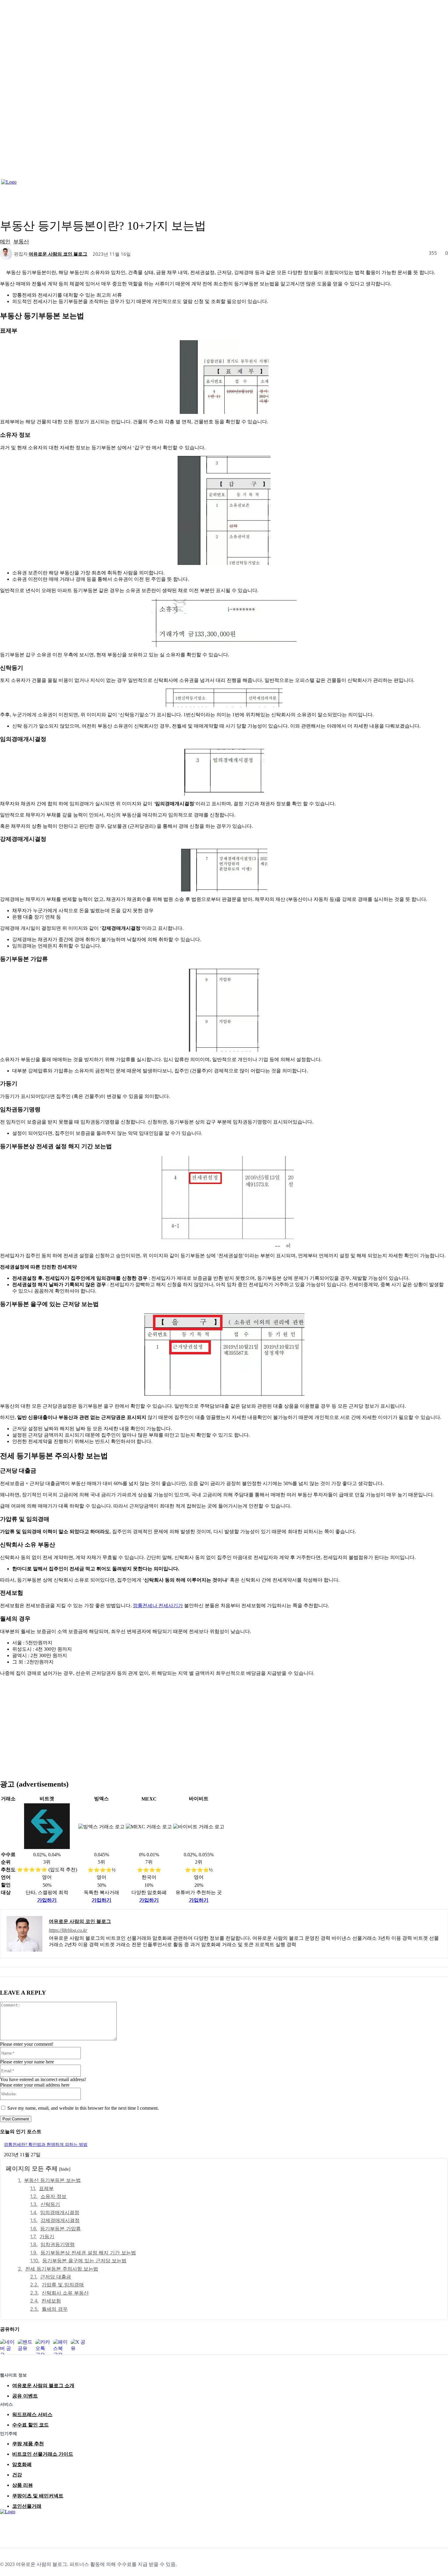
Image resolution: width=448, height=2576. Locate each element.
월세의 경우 (55, 2309)
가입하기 (47, 1900)
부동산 (21, 241)
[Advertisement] (224, 1724)
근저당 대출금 (56, 2277)
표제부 (46, 2188)
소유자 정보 (53, 2196)
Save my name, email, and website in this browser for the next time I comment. (83, 2108)
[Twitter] (32, 2526)
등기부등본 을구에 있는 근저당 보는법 (84, 2260)
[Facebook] (5, 2526)
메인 (5, 241)
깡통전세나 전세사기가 (158, 1606)
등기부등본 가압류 (60, 2228)
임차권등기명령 (58, 2244)
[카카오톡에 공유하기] (43, 2347)
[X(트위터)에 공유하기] (78, 2347)
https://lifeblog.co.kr (68, 1930)
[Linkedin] (19, 2526)
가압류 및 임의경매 (63, 2285)
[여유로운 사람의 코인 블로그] (7, 254)
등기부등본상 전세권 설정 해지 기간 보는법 (88, 2253)
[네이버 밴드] (46, 2526)
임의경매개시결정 (60, 2212)
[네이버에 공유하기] (8, 2347)
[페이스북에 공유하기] (61, 2347)
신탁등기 (50, 2204)
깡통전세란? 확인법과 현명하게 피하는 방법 (46, 2145)
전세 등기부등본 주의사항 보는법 (62, 2269)
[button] (441, 188)
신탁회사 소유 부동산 (65, 2293)
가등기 (47, 2236)
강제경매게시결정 (60, 2220)
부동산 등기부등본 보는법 (52, 2180)
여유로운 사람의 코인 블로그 (58, 254)
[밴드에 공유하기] (25, 2347)
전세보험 (51, 2301)
